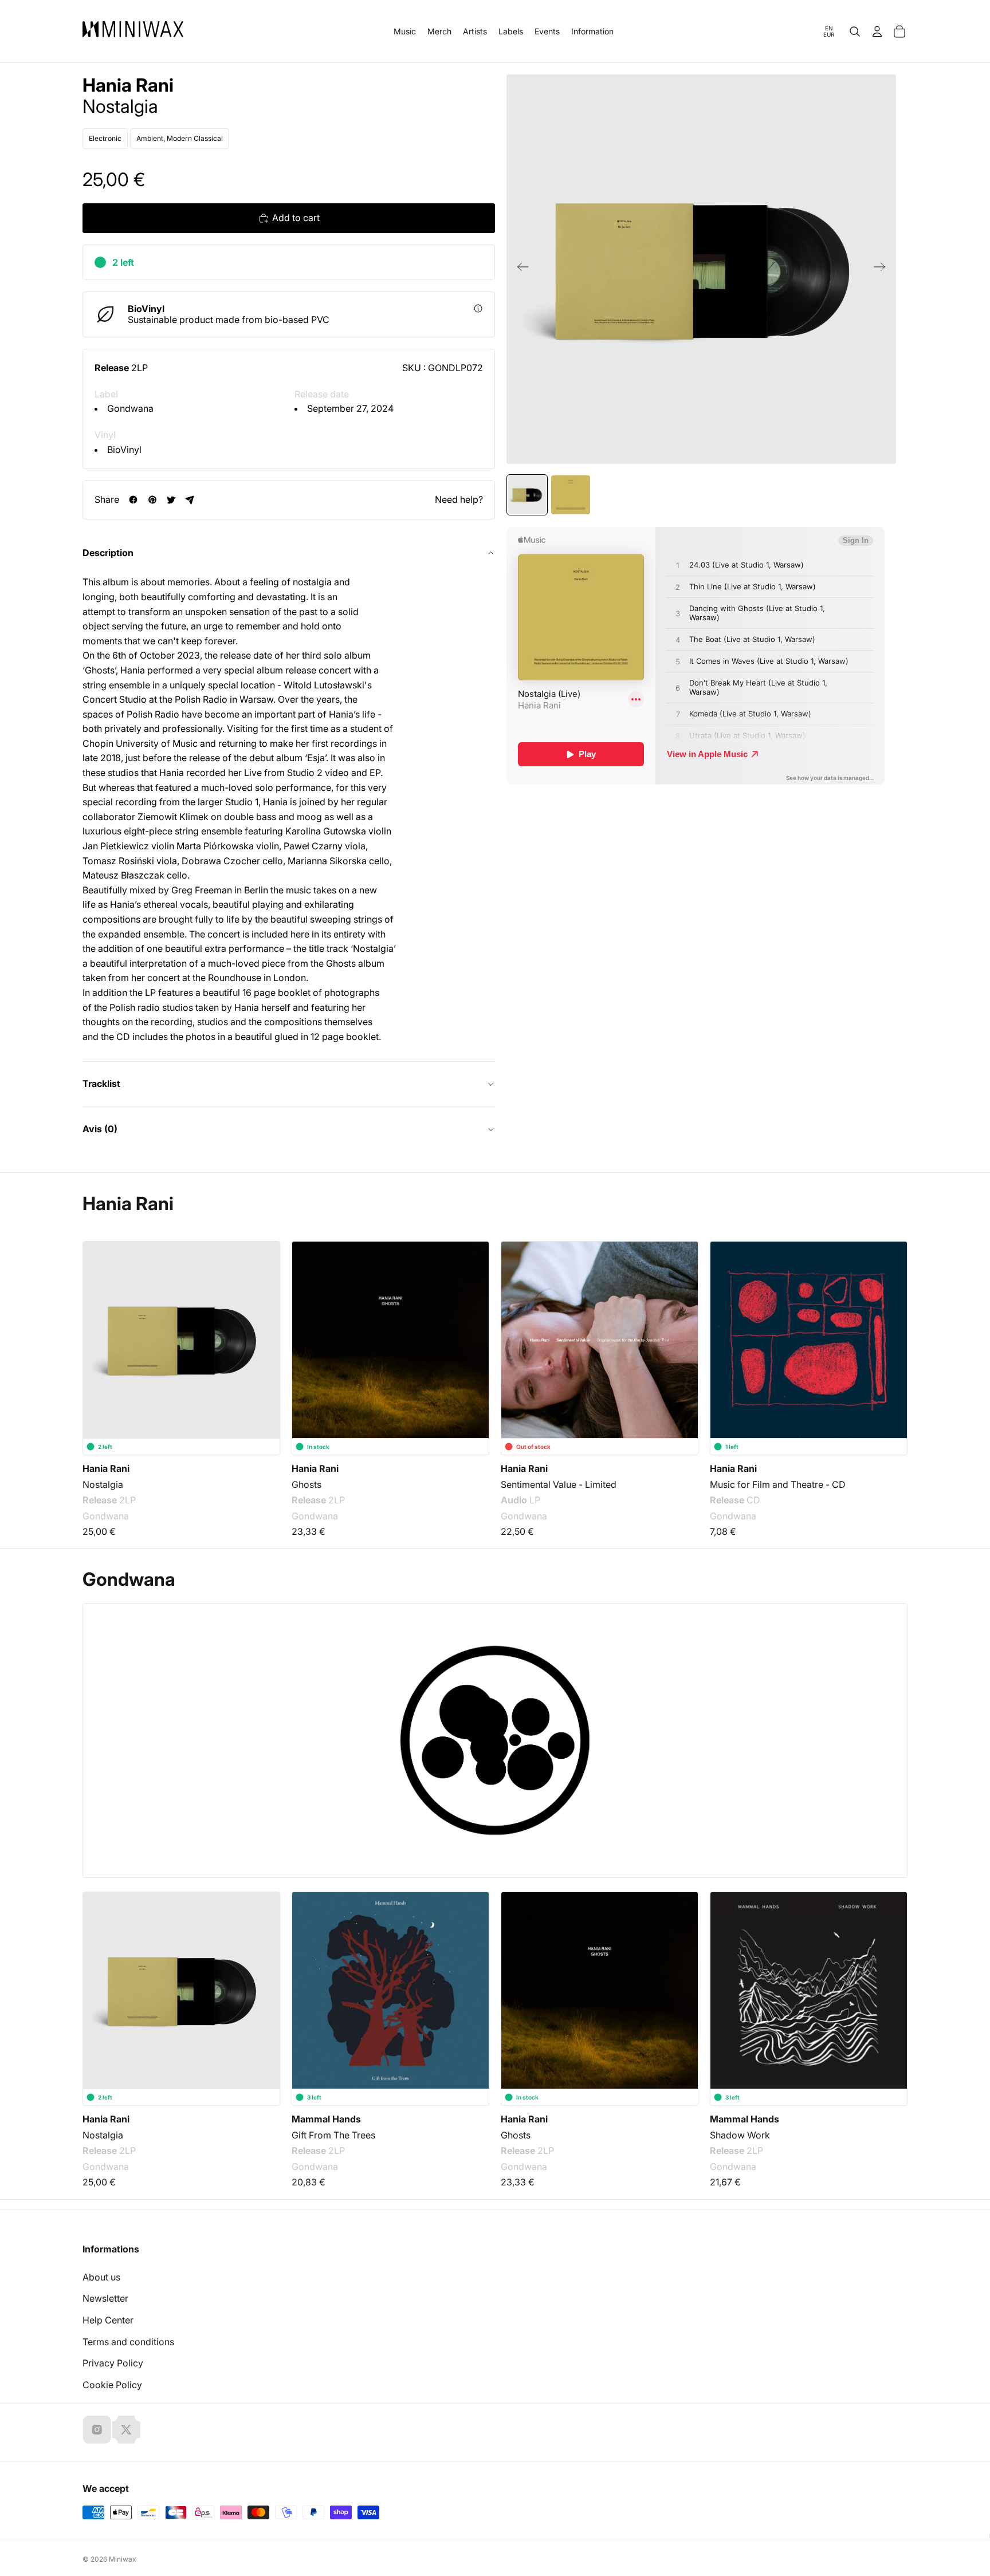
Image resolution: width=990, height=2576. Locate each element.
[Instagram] (97, 2429)
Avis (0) (100, 1129)
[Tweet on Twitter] (171, 500)
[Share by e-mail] (190, 500)
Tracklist (101, 1084)
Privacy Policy (113, 2363)
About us (101, 2277)
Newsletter (105, 2298)
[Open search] (855, 31)
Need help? (459, 499)
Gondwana (130, 408)
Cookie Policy (112, 2385)
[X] (126, 2429)
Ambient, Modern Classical (180, 138)
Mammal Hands (326, 2119)
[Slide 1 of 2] (527, 495)
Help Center (108, 2320)
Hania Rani (128, 85)
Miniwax (123, 2559)
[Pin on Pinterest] (152, 500)
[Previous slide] (519, 269)
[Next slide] (883, 269)
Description (108, 553)
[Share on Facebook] (133, 500)
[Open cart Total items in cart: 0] (899, 31)
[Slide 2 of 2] (571, 495)
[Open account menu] (877, 31)
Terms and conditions (128, 2342)
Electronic (105, 138)
